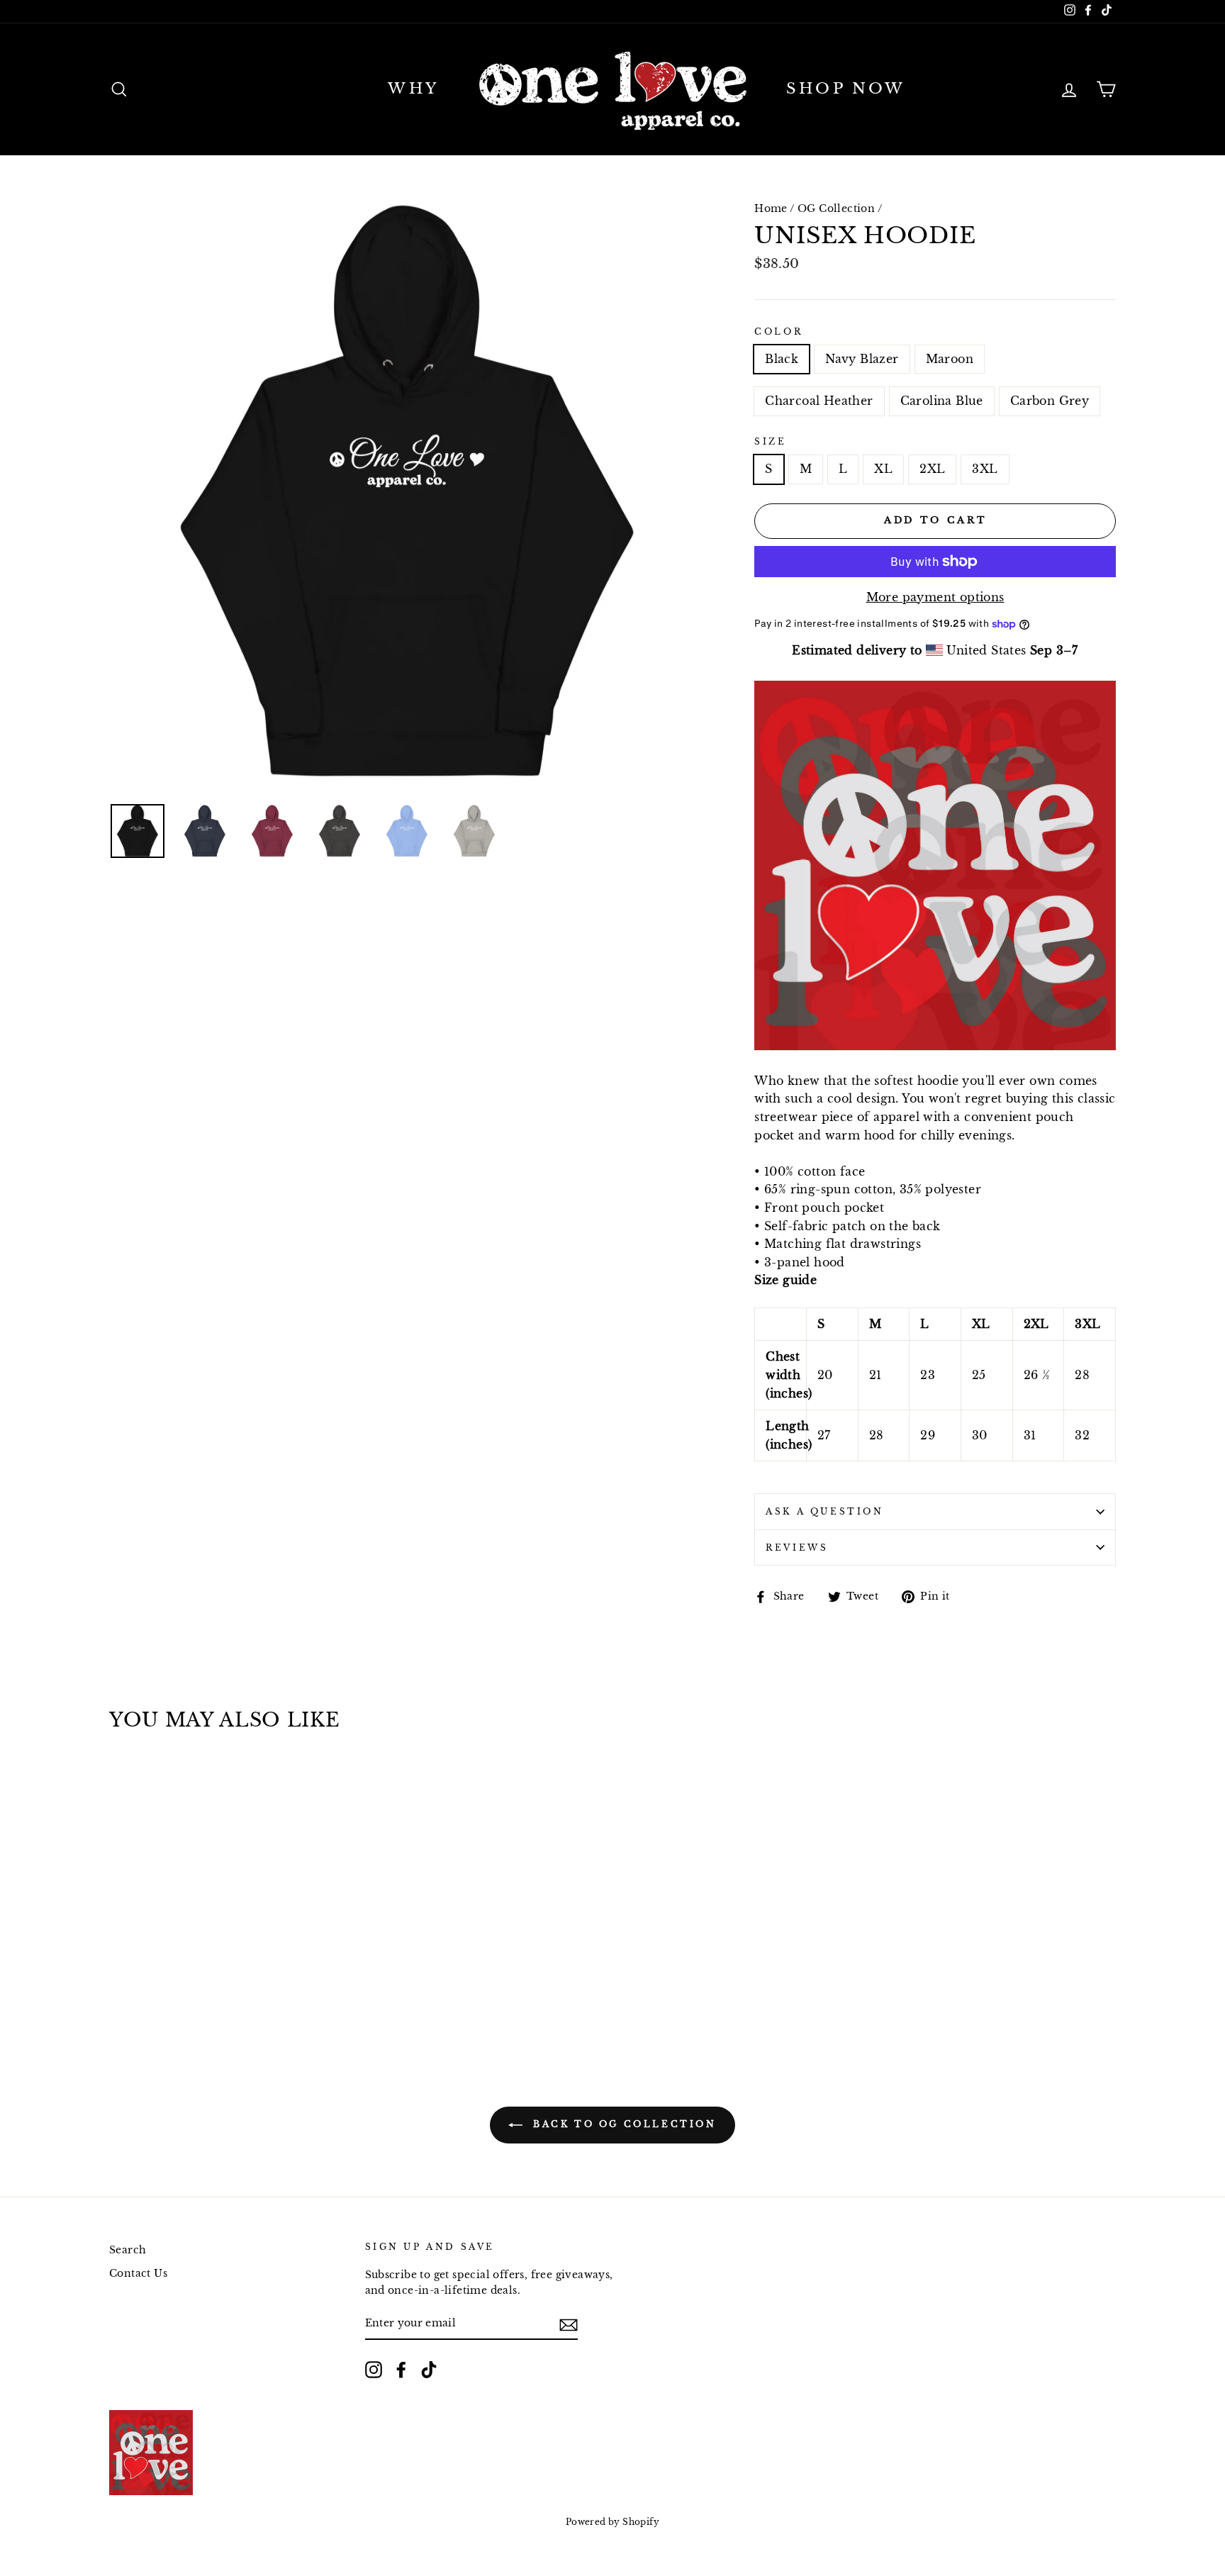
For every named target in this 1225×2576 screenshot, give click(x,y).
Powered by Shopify (612, 2522)
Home (771, 209)
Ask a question (824, 1511)
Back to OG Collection (622, 2124)
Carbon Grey (1050, 401)
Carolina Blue (942, 401)
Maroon (950, 359)
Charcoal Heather (819, 401)
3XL (985, 469)
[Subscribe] (569, 2324)
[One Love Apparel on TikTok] (429, 2370)
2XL (932, 469)
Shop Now (846, 89)
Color (778, 331)
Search (128, 2250)
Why (413, 89)
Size (770, 441)
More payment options (935, 597)
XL (883, 469)
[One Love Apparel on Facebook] (401, 2370)
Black (782, 359)
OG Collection (836, 209)
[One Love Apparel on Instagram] (374, 2370)
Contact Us (138, 2274)
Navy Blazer (862, 359)
